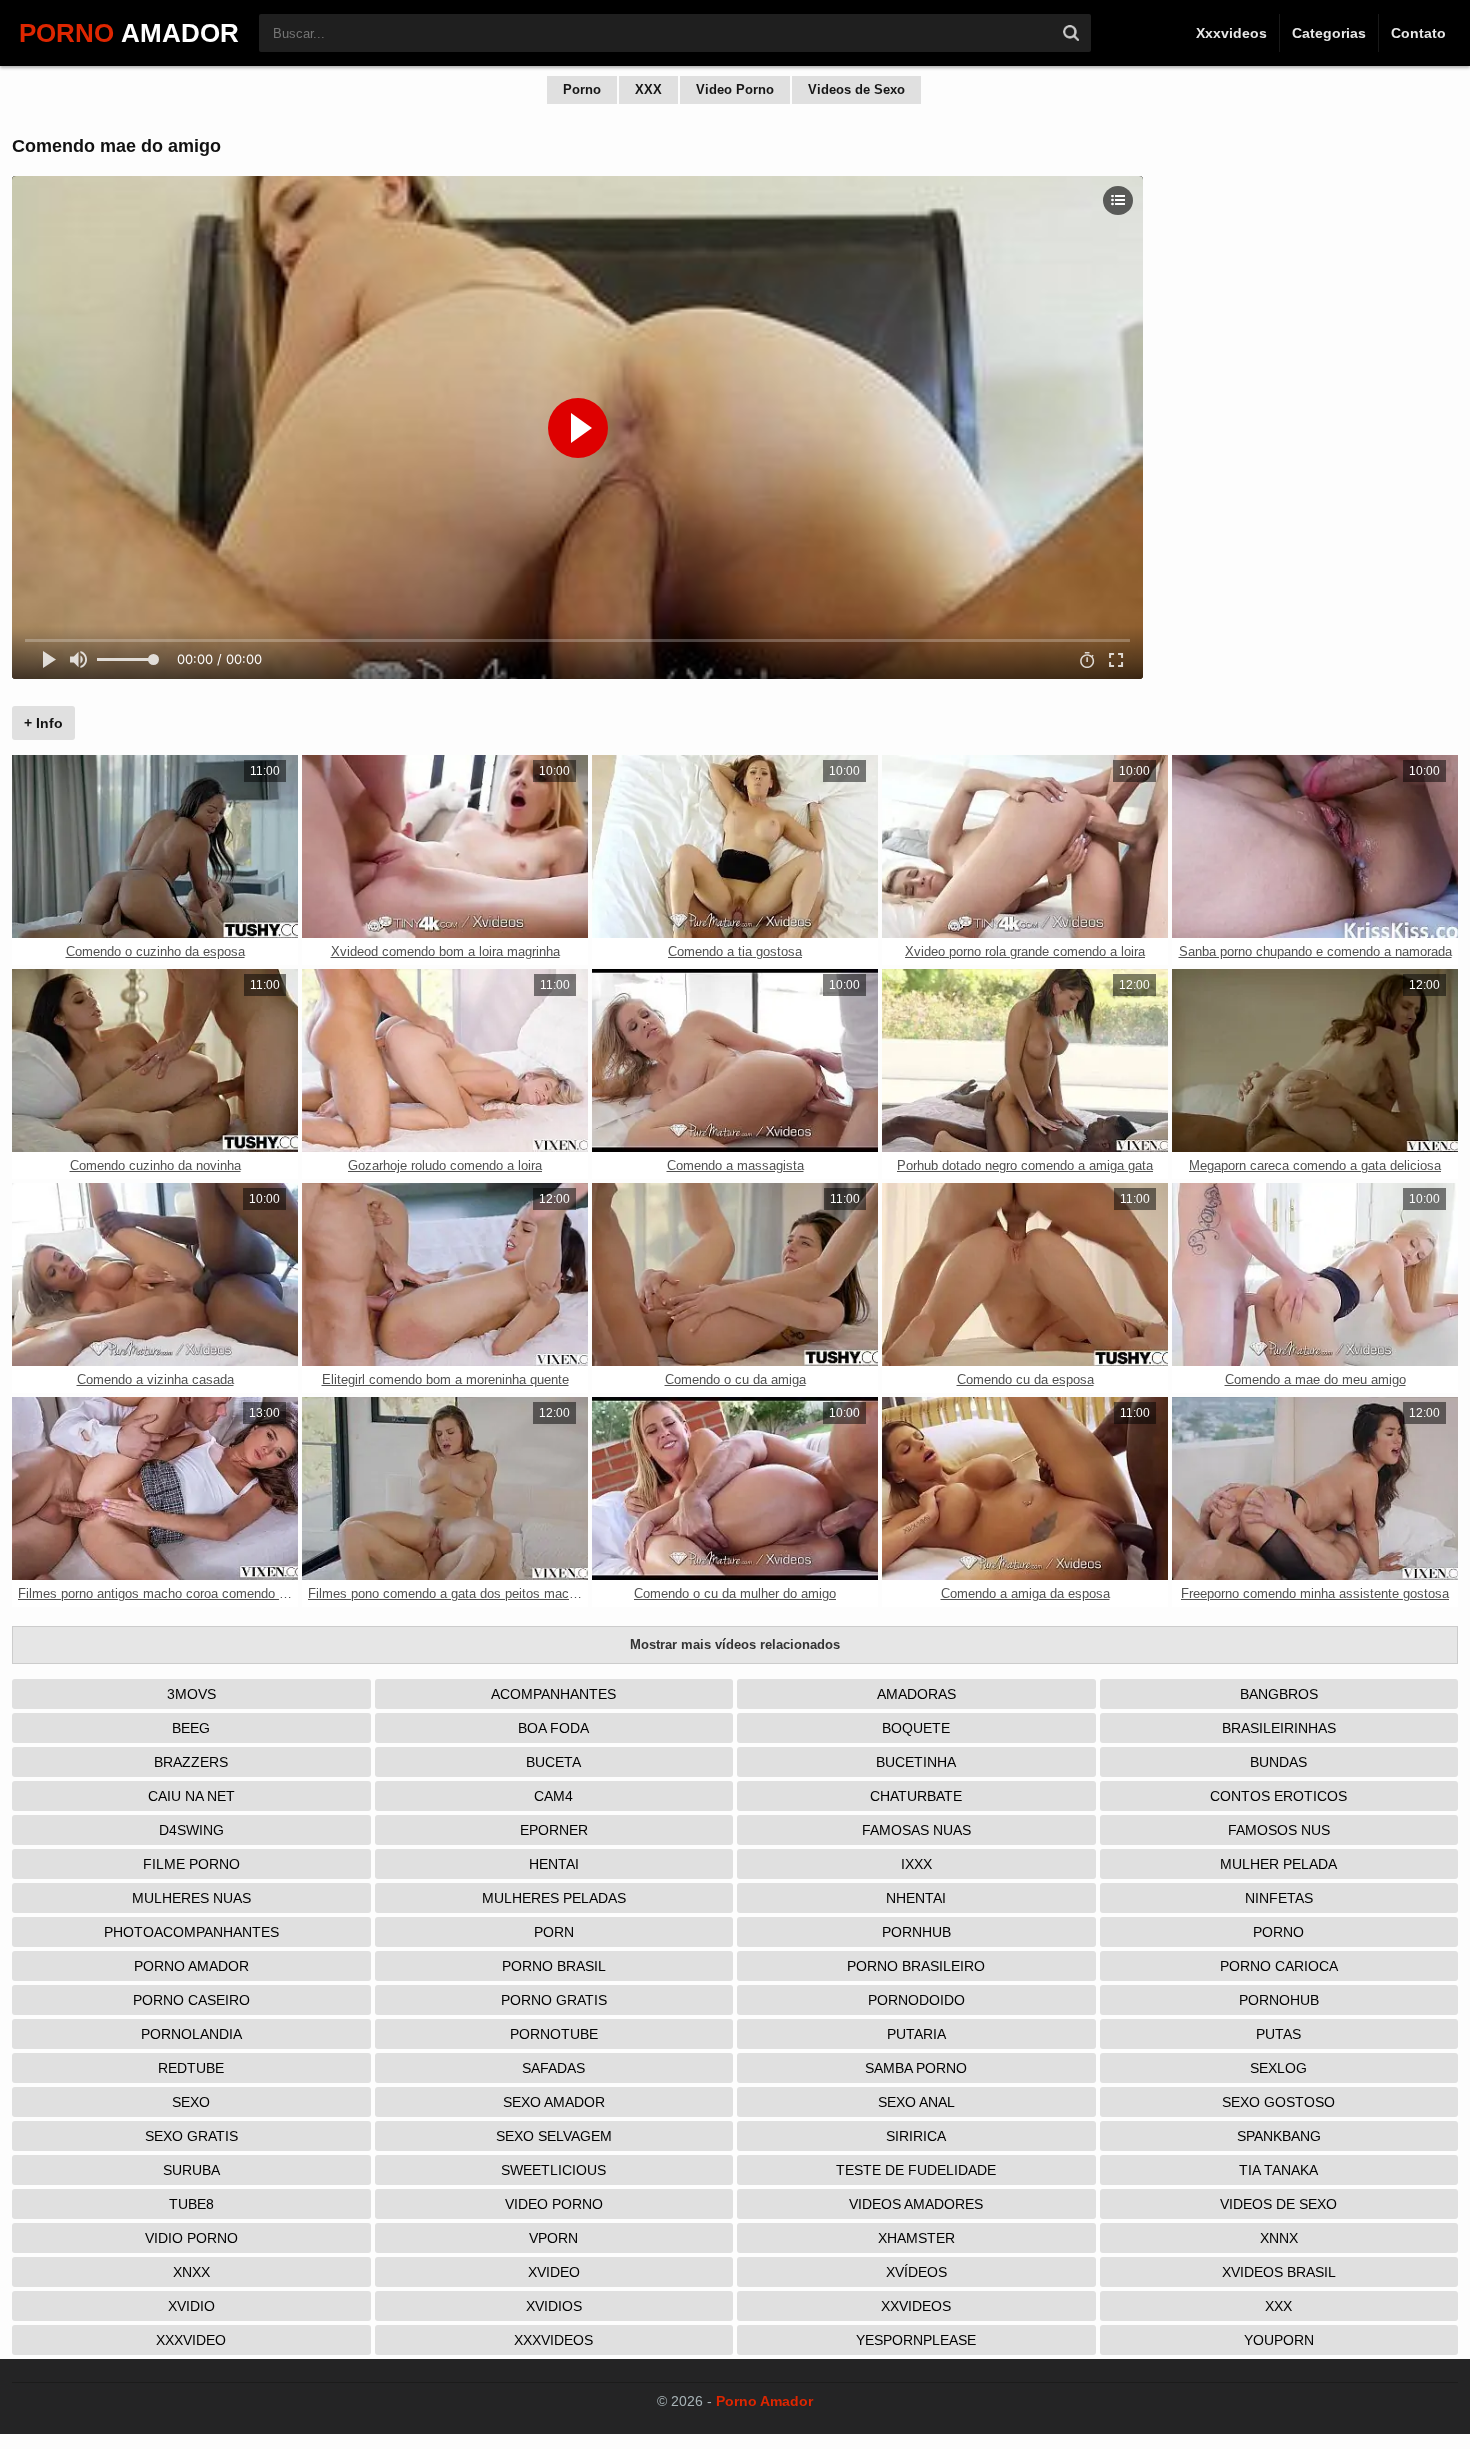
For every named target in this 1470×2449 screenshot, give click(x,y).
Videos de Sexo (856, 89)
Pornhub (916, 1932)
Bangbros (1279, 1694)
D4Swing (191, 1830)
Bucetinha (916, 1762)
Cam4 (553, 1796)
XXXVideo (191, 2340)
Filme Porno (191, 1864)
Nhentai (916, 1898)
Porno (582, 89)
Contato (1418, 33)
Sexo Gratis (191, 2136)
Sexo (191, 2102)
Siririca (916, 2136)
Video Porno (735, 89)
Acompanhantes (553, 1694)
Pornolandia (191, 2034)
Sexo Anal (916, 2102)
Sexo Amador (554, 2102)
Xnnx (1279, 2238)
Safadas (553, 2068)
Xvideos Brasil (1279, 2272)
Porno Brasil (554, 1966)
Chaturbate (916, 1796)
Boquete (916, 1728)
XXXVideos (553, 2340)
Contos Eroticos (1278, 1796)
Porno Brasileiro (916, 1966)
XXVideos (916, 2306)
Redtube (191, 2068)
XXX (648, 89)
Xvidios (554, 2306)
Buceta (553, 1762)
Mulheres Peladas (554, 1898)
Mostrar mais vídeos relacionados (735, 1644)
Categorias (1329, 33)
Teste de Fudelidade (916, 2170)
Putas (1278, 2034)
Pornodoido (916, 2000)
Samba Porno (916, 2068)
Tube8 (191, 2204)
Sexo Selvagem (554, 2136)
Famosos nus (1279, 1830)
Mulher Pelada (1278, 1864)
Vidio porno (191, 2238)
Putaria (916, 2034)
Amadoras (916, 1694)
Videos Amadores (916, 2204)
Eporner (554, 1830)
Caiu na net (191, 1796)
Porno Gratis (554, 2000)
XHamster (916, 2238)
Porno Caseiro (191, 2000)
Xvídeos (916, 2272)
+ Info (43, 723)
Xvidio (191, 2306)
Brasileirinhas (1279, 1728)
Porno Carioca (1279, 1966)
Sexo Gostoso (1278, 2102)
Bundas (1278, 1762)
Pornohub (1279, 2000)
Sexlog (1278, 2068)
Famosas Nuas (916, 1830)
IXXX (916, 1864)
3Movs (191, 1694)
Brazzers (191, 1762)
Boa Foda (553, 1728)
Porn (554, 1932)
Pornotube (554, 2034)
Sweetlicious (553, 2170)
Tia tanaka (1278, 2170)
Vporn (553, 2238)
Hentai (554, 1864)
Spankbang (1279, 2136)
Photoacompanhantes (191, 1932)
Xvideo (554, 2272)
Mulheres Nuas (191, 1898)
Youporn (1279, 2340)
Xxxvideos (1231, 33)
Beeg (191, 1728)
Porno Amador (191, 1966)
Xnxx (191, 2272)
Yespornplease (916, 2340)
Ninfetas (1279, 1898)
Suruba (191, 2170)
